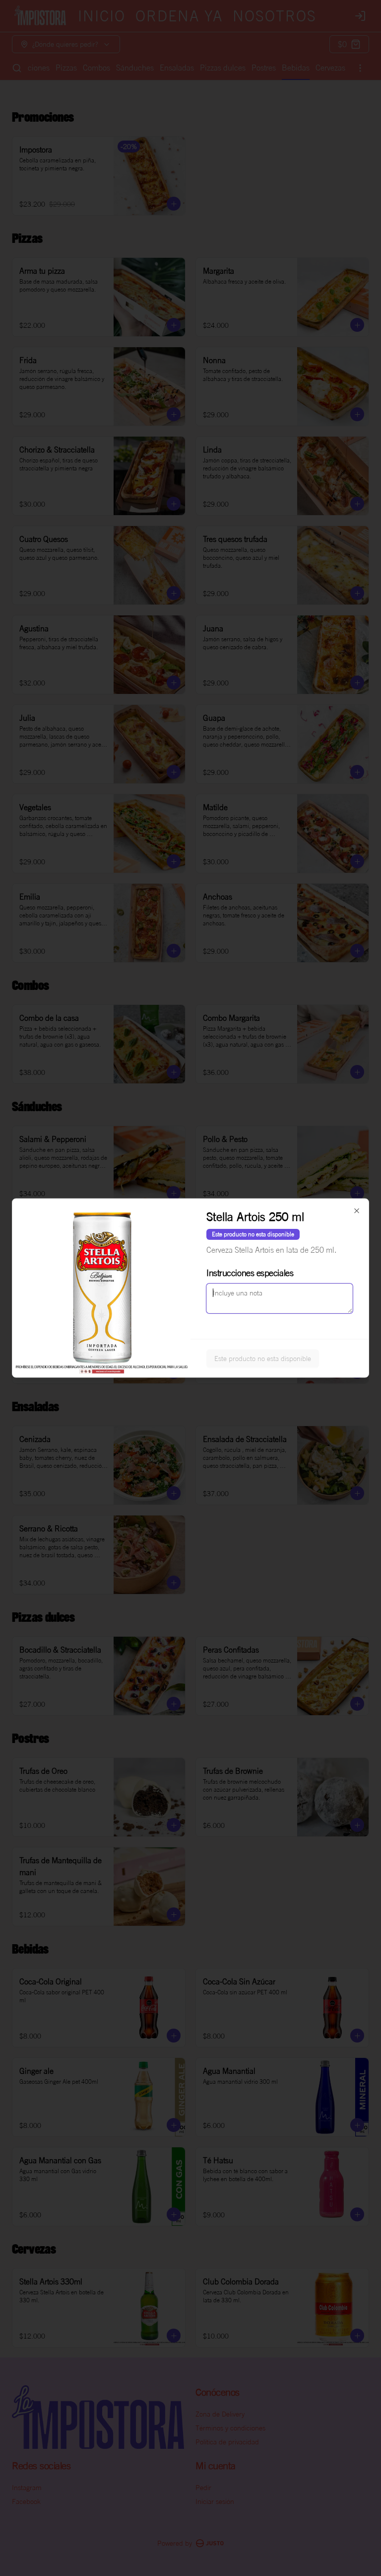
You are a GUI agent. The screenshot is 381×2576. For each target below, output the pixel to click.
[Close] (357, 1211)
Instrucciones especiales (250, 1273)
